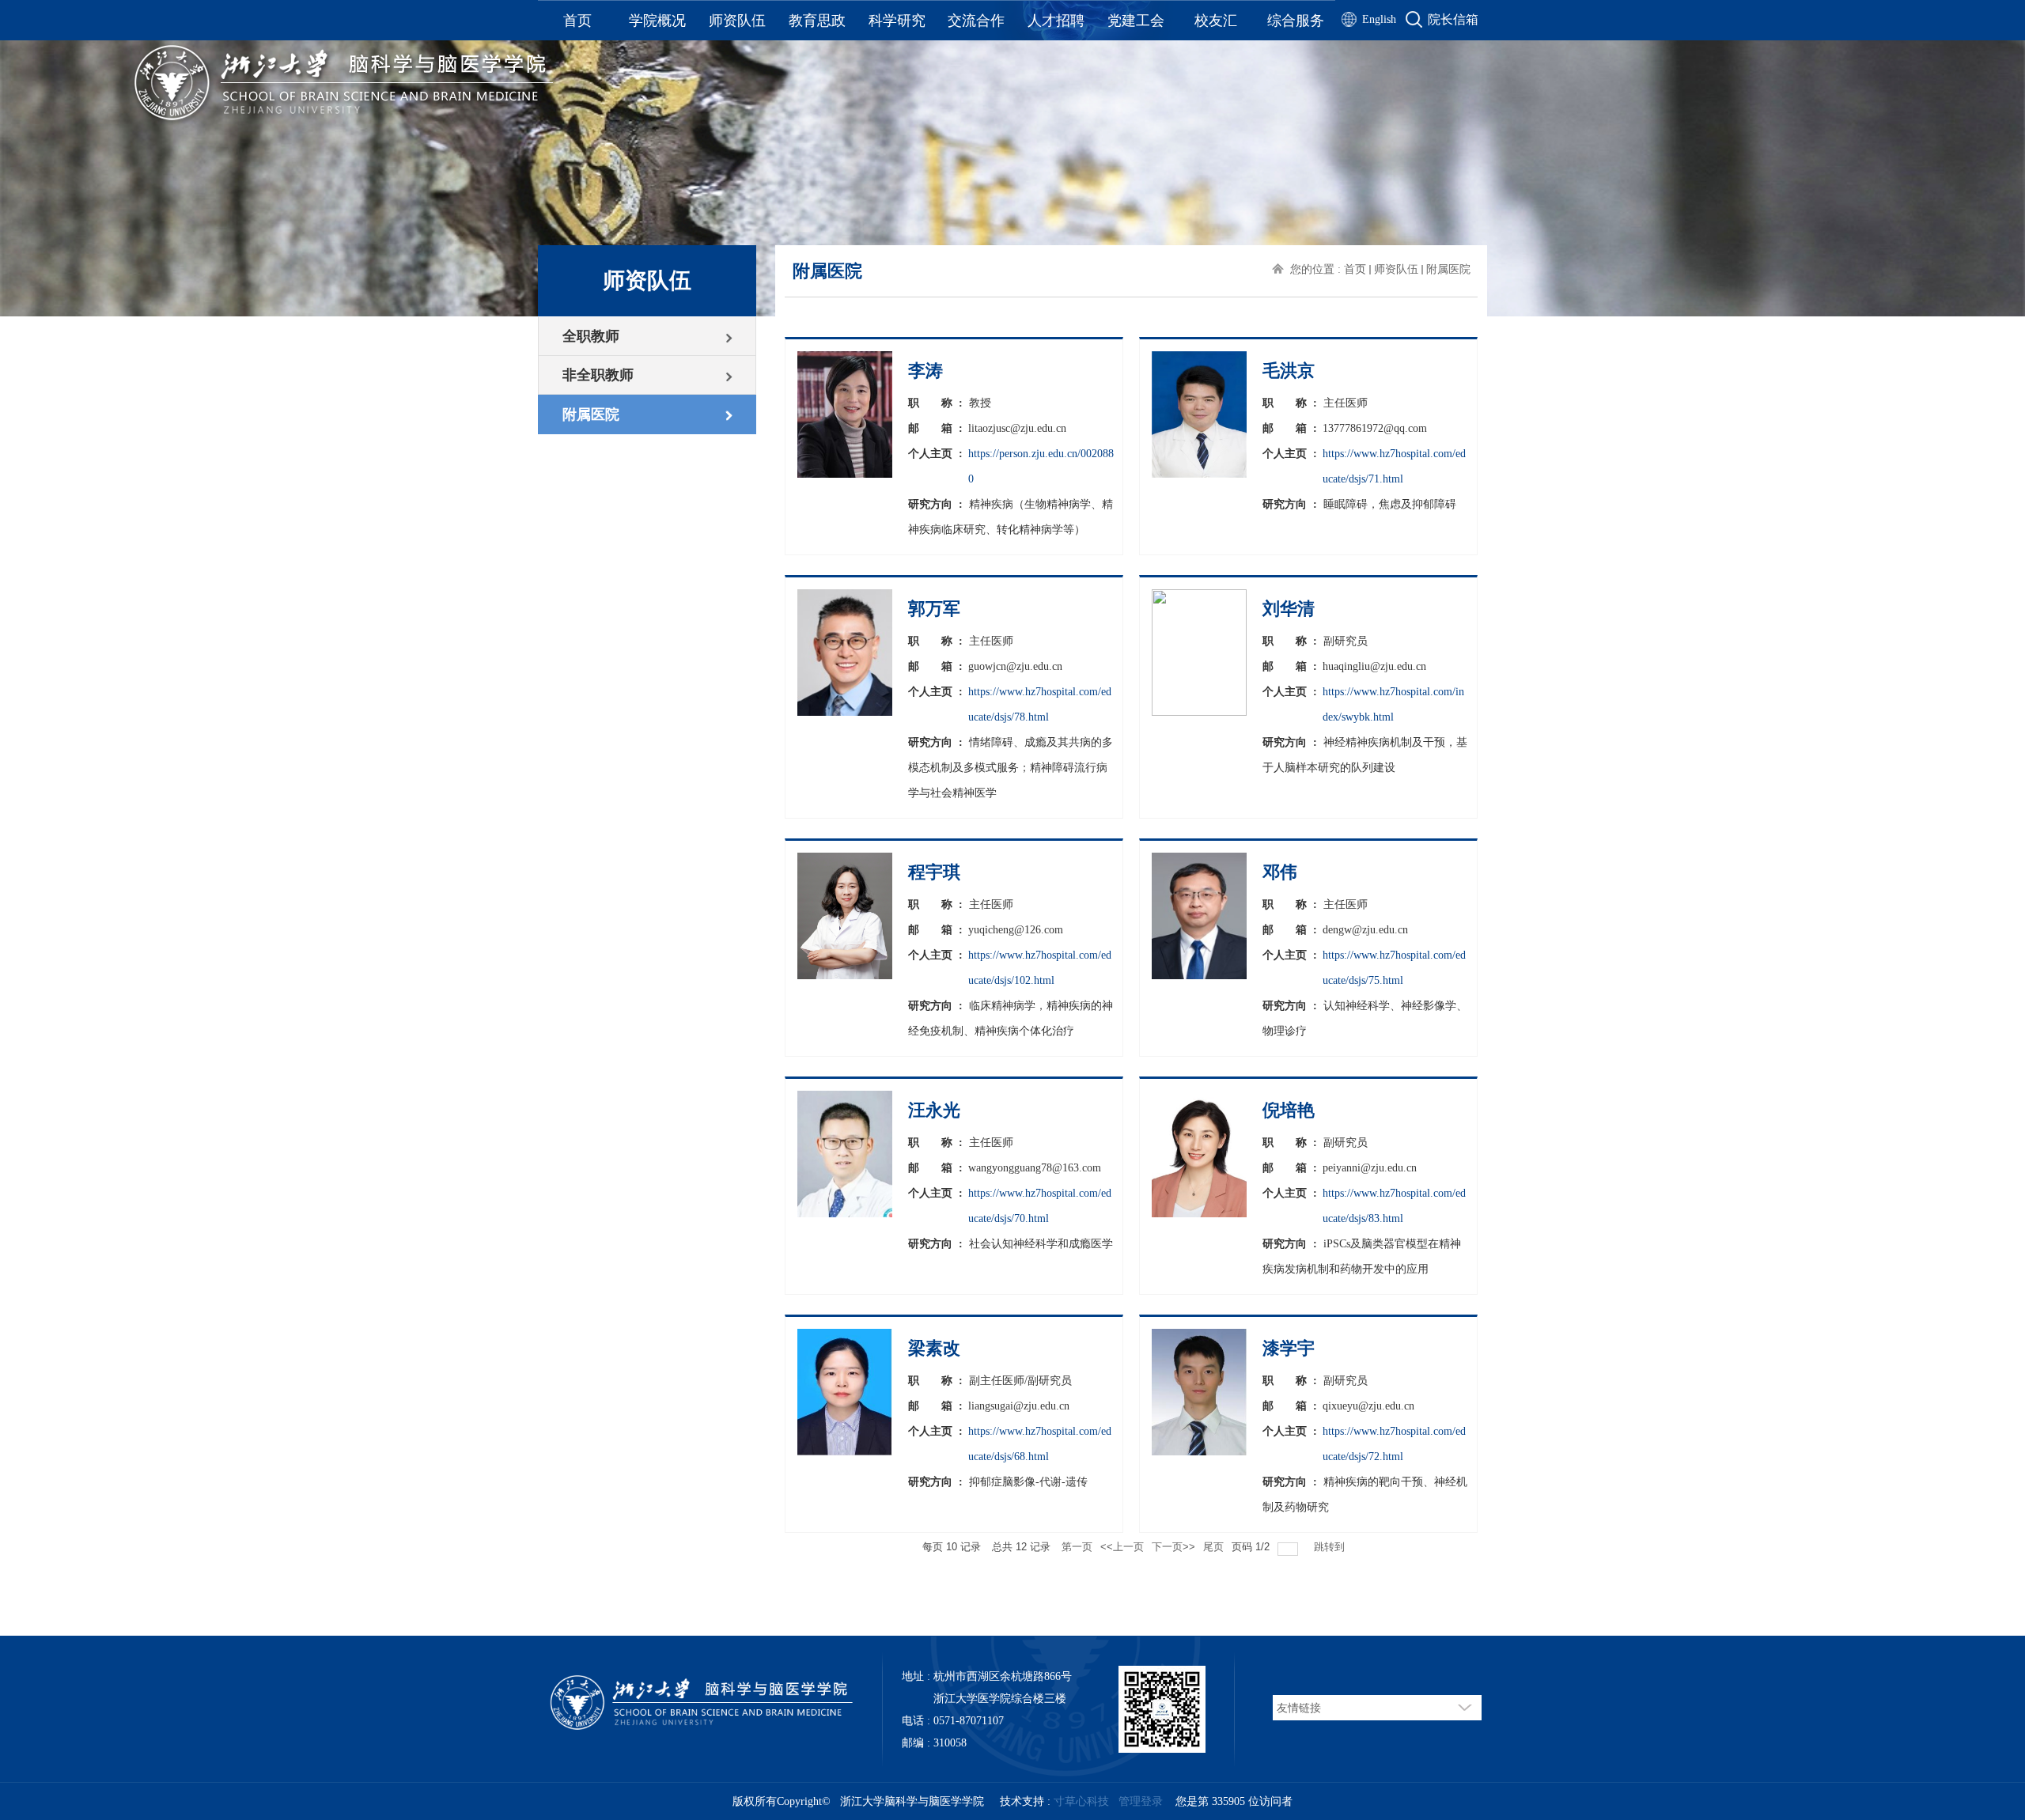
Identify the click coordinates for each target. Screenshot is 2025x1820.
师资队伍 (737, 21)
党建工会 (1136, 21)
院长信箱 (1453, 19)
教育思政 (817, 21)
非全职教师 (598, 375)
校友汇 (1216, 21)
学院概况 (657, 21)
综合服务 (1296, 21)
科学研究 (897, 21)
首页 (577, 21)
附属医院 (591, 414)
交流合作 (976, 21)
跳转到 (1331, 1547)
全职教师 (591, 336)
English (1379, 19)
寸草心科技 (1081, 1801)
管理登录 (1141, 1801)
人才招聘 (1056, 21)
